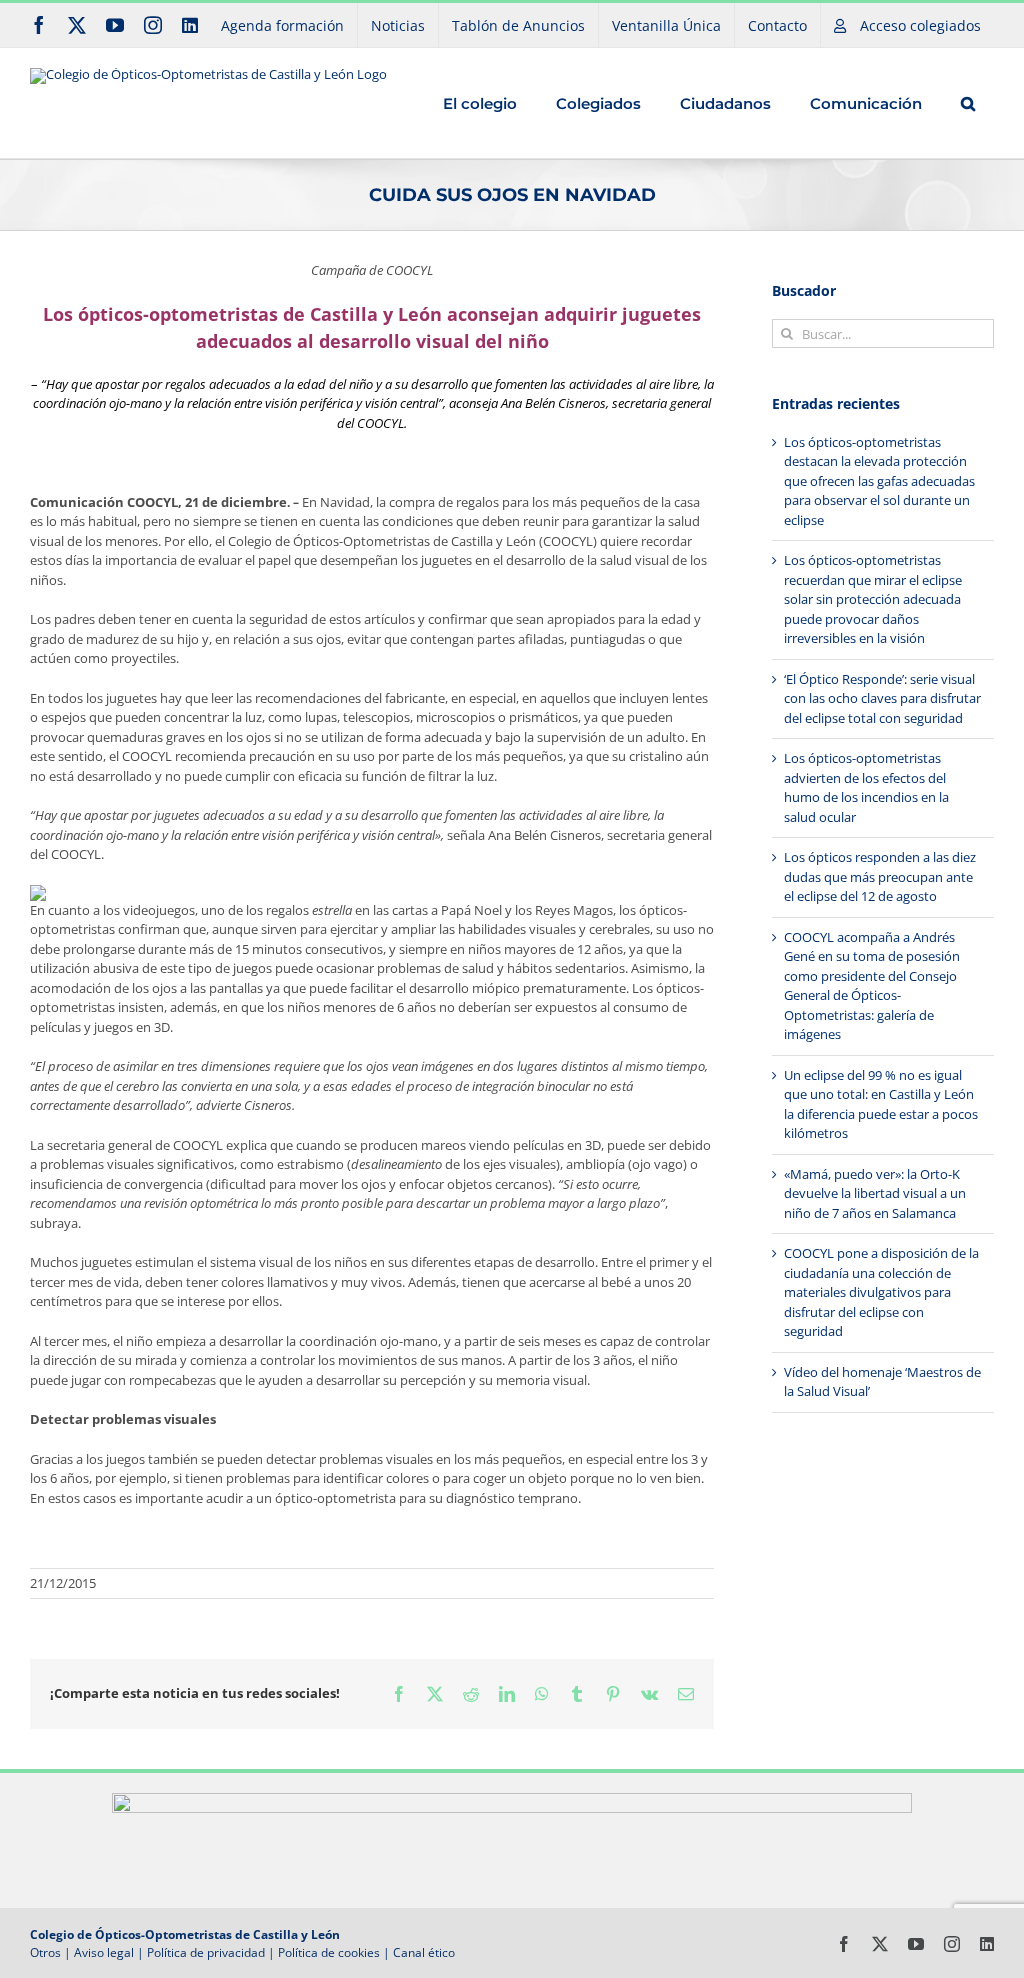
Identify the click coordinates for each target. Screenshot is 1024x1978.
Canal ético (424, 1952)
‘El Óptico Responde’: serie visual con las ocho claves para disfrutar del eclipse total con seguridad (882, 698)
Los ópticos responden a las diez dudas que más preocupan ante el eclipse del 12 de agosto (880, 876)
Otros (45, 1952)
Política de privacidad (206, 1952)
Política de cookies (329, 1952)
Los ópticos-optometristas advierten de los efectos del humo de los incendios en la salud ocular (866, 787)
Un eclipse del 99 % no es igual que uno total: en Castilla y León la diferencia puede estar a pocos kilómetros (881, 1104)
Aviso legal (104, 1952)
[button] (967, 103)
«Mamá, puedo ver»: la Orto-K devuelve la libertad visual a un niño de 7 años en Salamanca (875, 1193)
